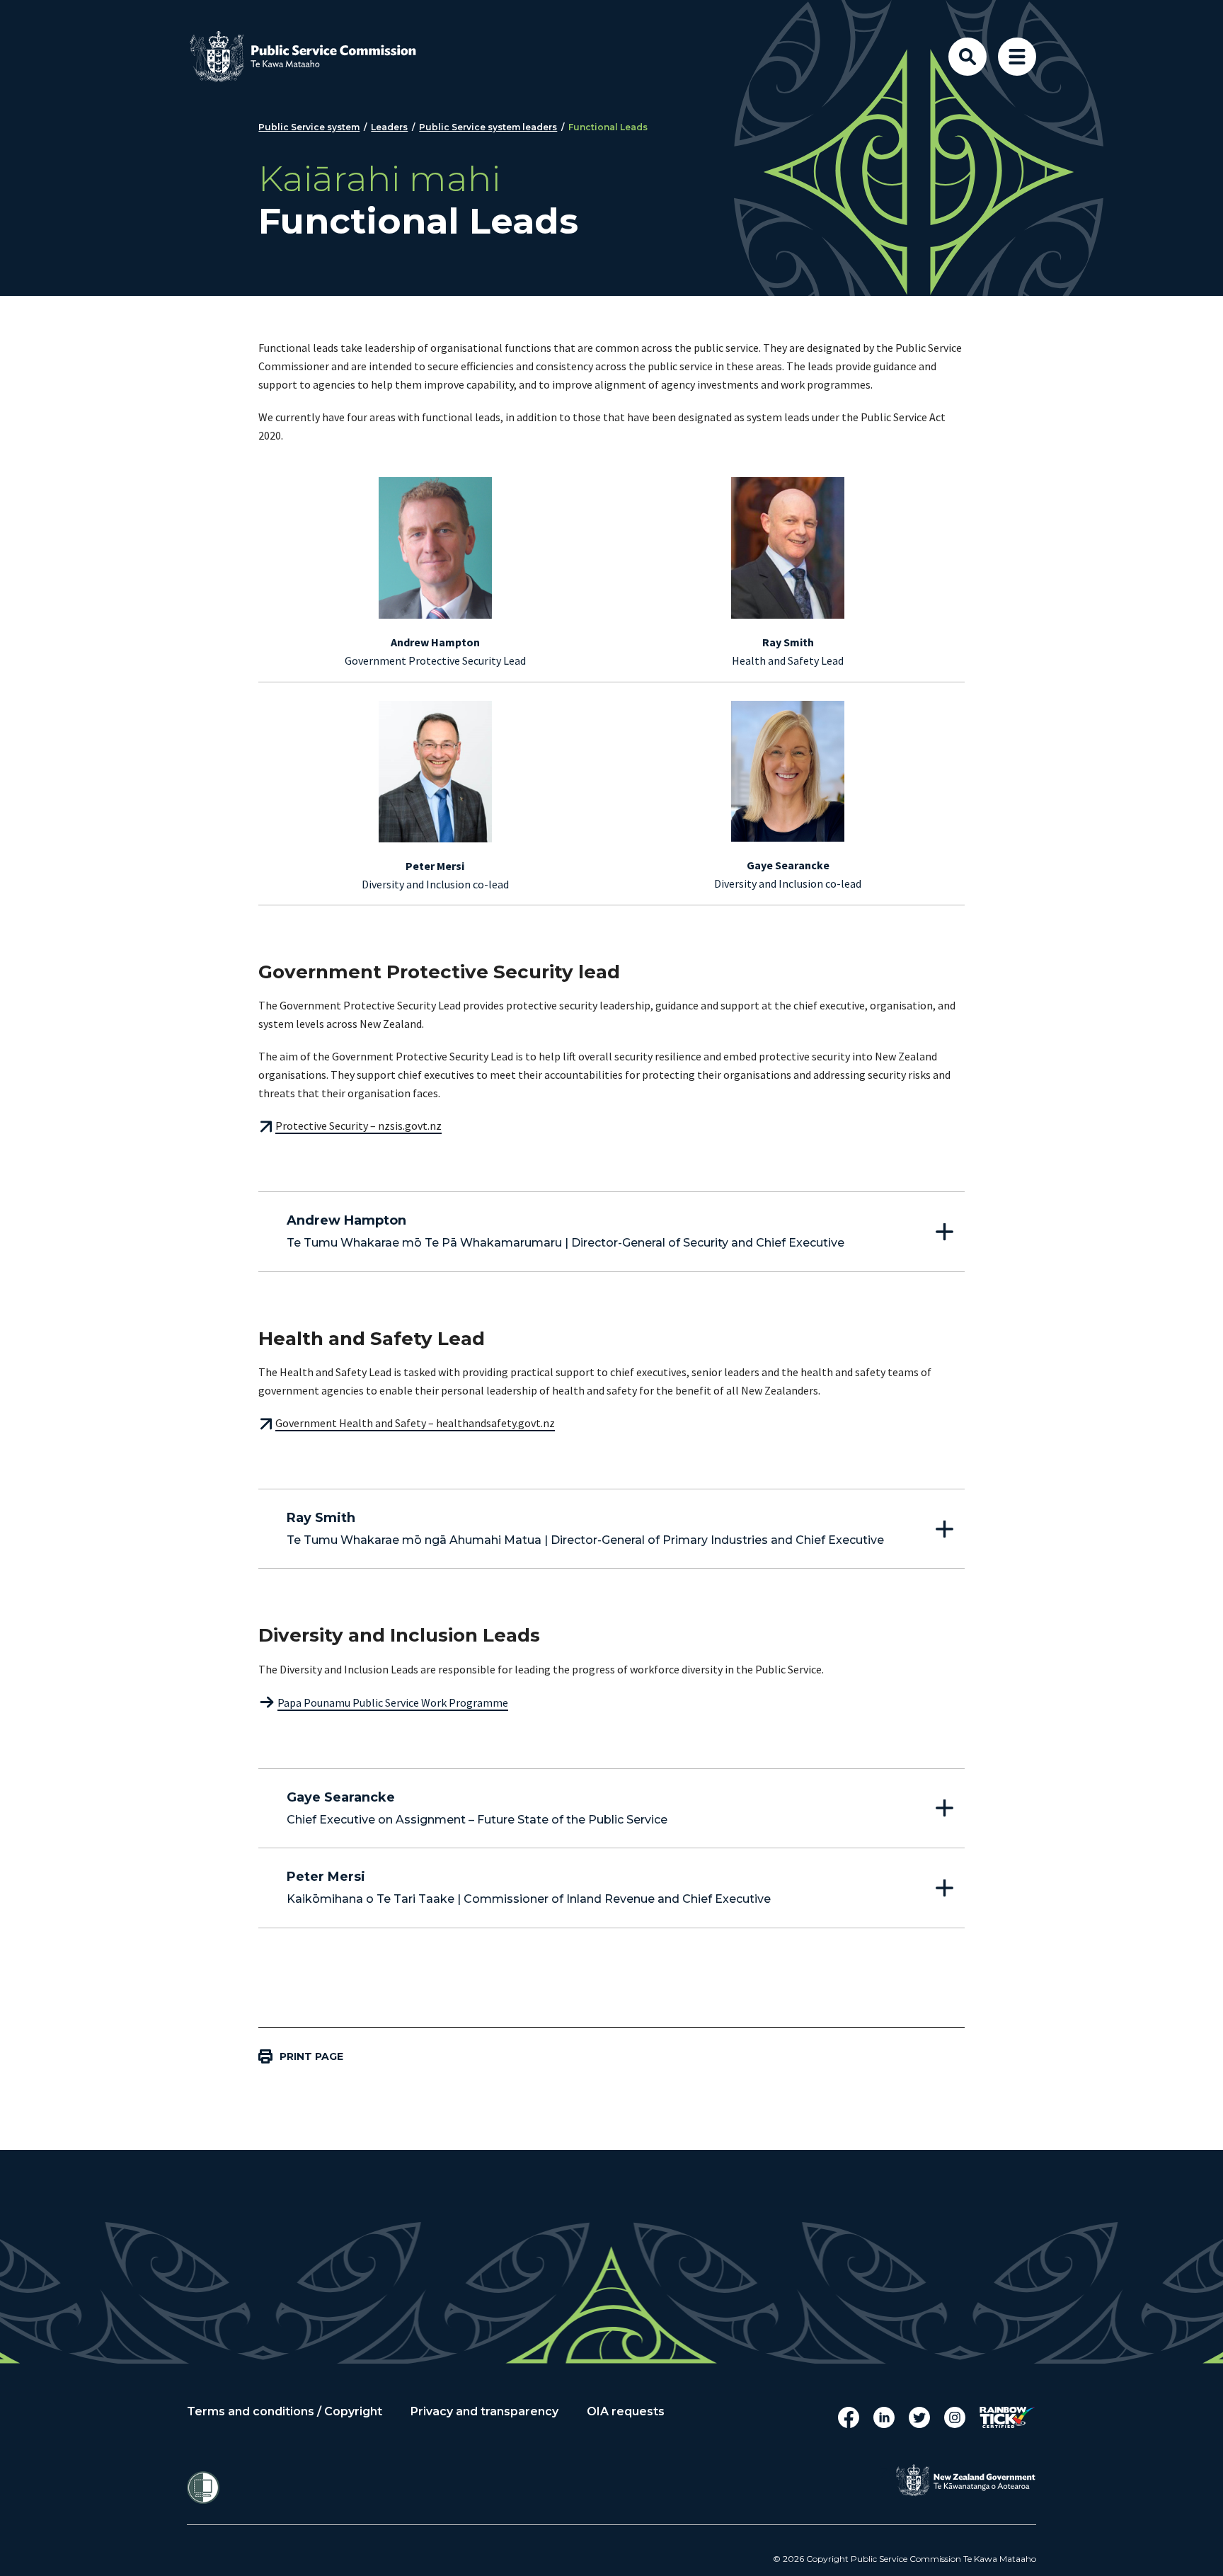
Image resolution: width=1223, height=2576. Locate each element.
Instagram (955, 2417)
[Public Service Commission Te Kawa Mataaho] (314, 57)
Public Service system (309, 127)
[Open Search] (968, 57)
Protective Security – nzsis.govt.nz (358, 1126)
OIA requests (626, 2412)
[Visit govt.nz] (965, 2480)
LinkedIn (884, 2417)
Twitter (919, 2417)
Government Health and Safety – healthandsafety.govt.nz (415, 1423)
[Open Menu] (1017, 57)
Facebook (849, 2417)
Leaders (389, 127)
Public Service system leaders (488, 127)
